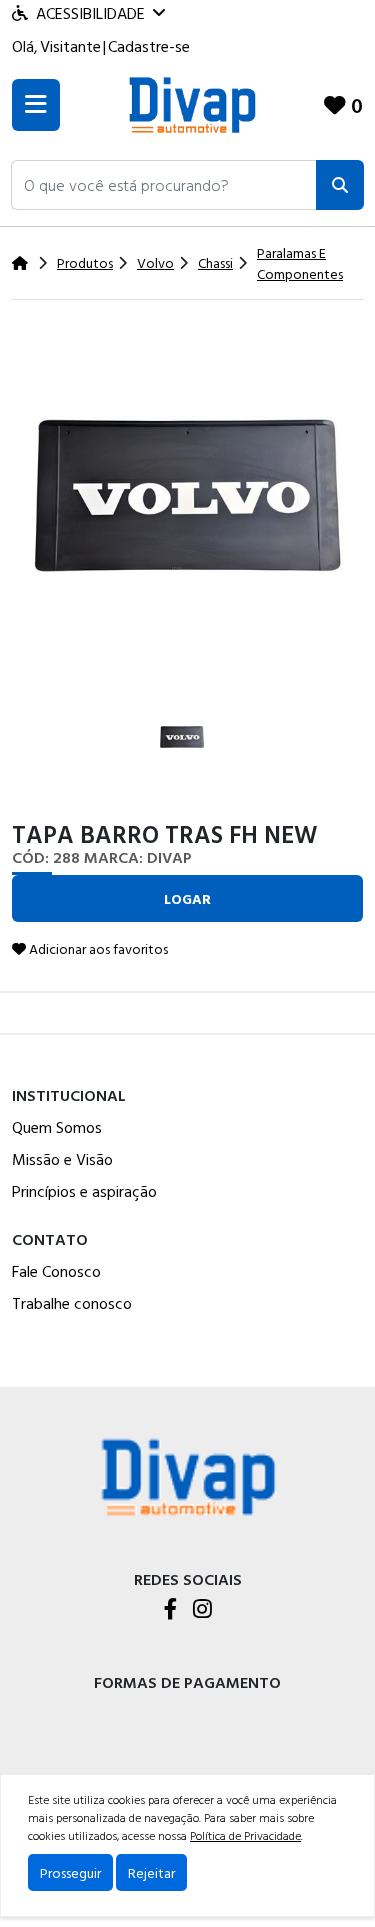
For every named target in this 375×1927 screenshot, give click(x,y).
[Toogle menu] (36, 105)
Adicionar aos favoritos (97, 948)
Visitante (70, 46)
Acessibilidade (90, 13)
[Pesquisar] (340, 185)
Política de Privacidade (245, 1835)
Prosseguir (70, 1872)
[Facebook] (170, 1610)
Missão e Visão (62, 1159)
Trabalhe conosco (72, 1303)
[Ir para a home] (188, 1475)
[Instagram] (202, 1610)
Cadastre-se (149, 46)
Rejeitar (151, 1872)
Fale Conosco (56, 1271)
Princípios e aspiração (84, 1191)
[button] (164, 185)
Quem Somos (57, 1127)
